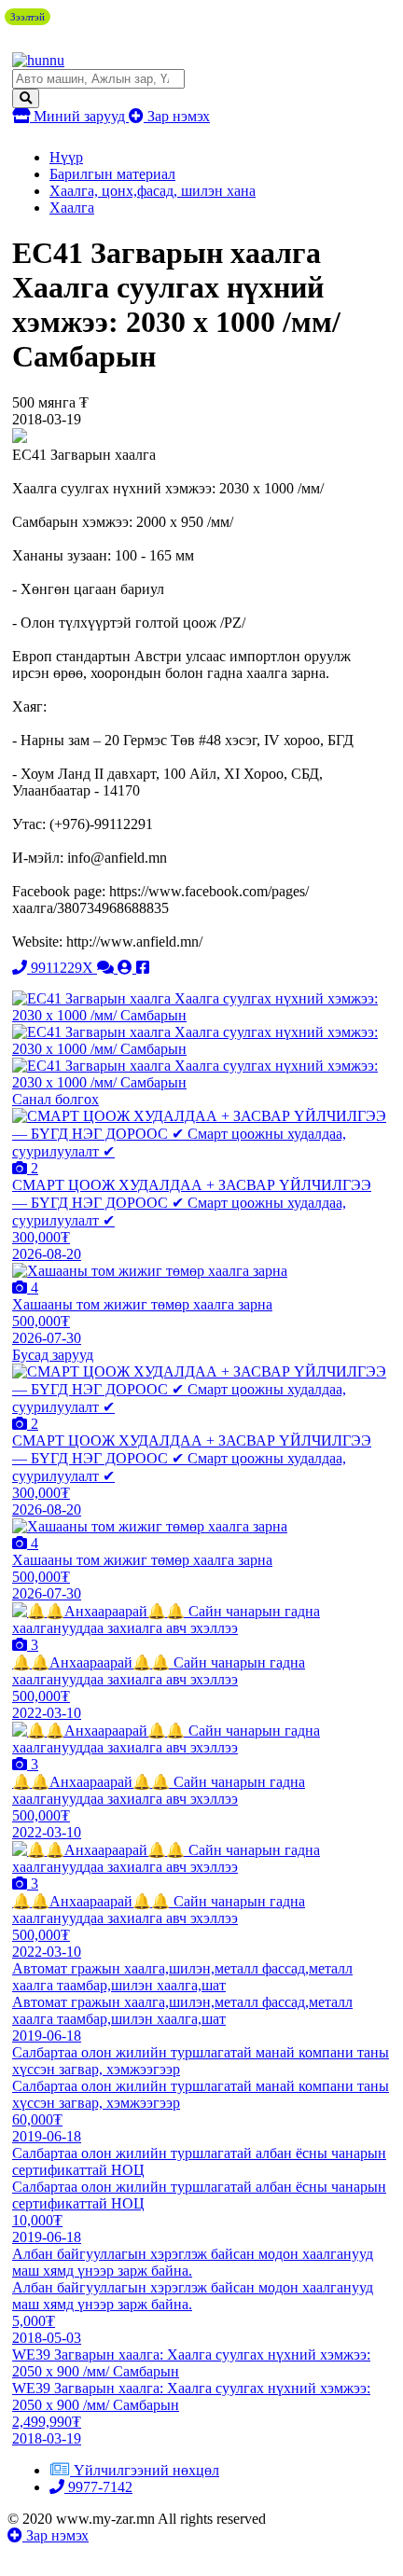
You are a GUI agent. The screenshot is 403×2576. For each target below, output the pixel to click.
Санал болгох (56, 1099)
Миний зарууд (79, 116)
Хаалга (72, 208)
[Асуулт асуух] (107, 968)
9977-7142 (98, 2487)
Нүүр (66, 157)
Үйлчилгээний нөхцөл (146, 2470)
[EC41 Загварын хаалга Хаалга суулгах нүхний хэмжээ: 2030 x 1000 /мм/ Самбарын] (201, 1015)
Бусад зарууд (53, 1355)
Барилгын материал (112, 174)
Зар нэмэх (177, 116)
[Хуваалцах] (143, 968)
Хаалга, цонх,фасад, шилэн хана (153, 191)
